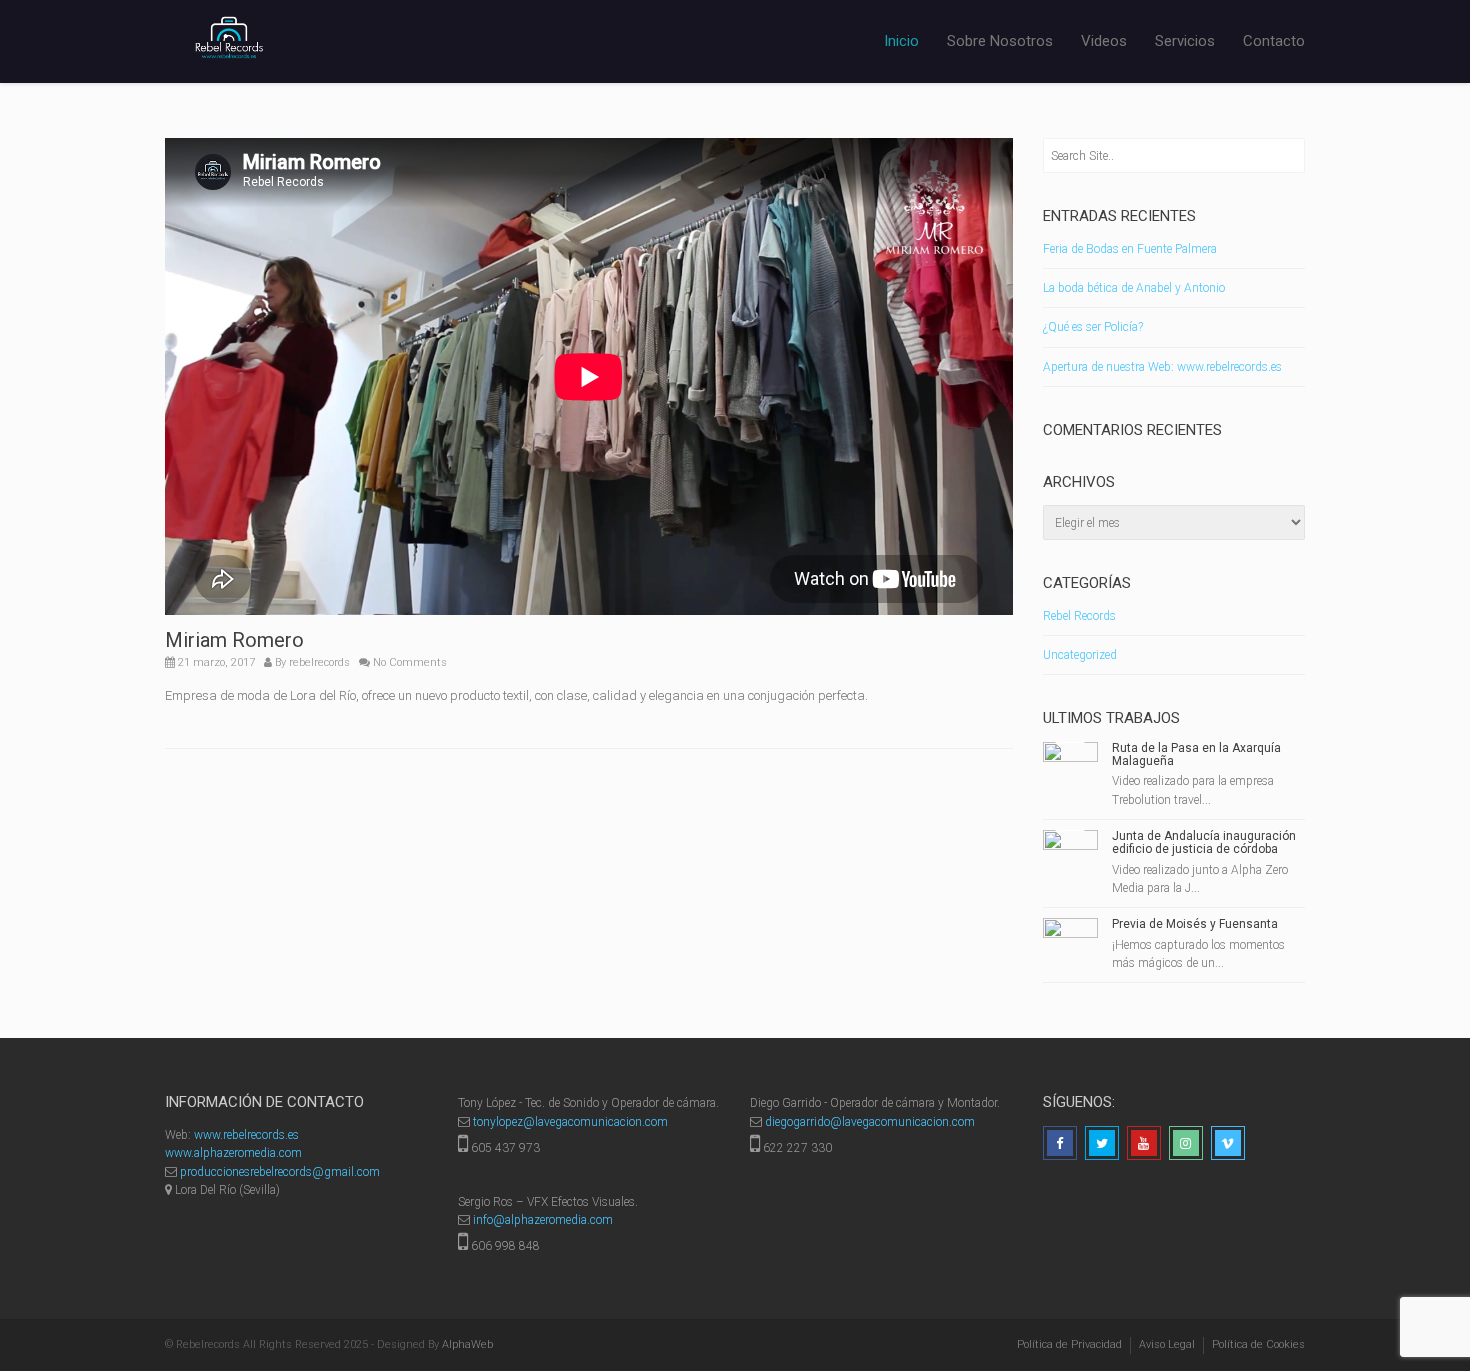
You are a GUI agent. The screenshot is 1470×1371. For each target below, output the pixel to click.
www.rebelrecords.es (246, 1135)
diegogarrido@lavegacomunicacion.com (870, 1122)
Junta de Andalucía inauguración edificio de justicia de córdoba (1204, 842)
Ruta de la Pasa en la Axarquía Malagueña (1196, 754)
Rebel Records (1079, 616)
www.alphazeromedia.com (233, 1153)
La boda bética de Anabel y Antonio (1134, 288)
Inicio (901, 41)
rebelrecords (319, 662)
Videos (1104, 41)
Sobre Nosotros (1000, 41)
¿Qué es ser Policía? (1093, 327)
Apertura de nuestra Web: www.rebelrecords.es (1162, 367)
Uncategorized (1080, 655)
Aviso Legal (1167, 1344)
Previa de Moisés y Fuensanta (1195, 924)
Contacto (1274, 41)
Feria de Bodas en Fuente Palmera (1130, 249)
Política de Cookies (1258, 1344)
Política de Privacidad (1069, 1344)
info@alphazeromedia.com (543, 1220)
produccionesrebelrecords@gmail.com (280, 1172)
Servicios (1185, 41)
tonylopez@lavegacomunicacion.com (570, 1122)
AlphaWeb (467, 1344)
